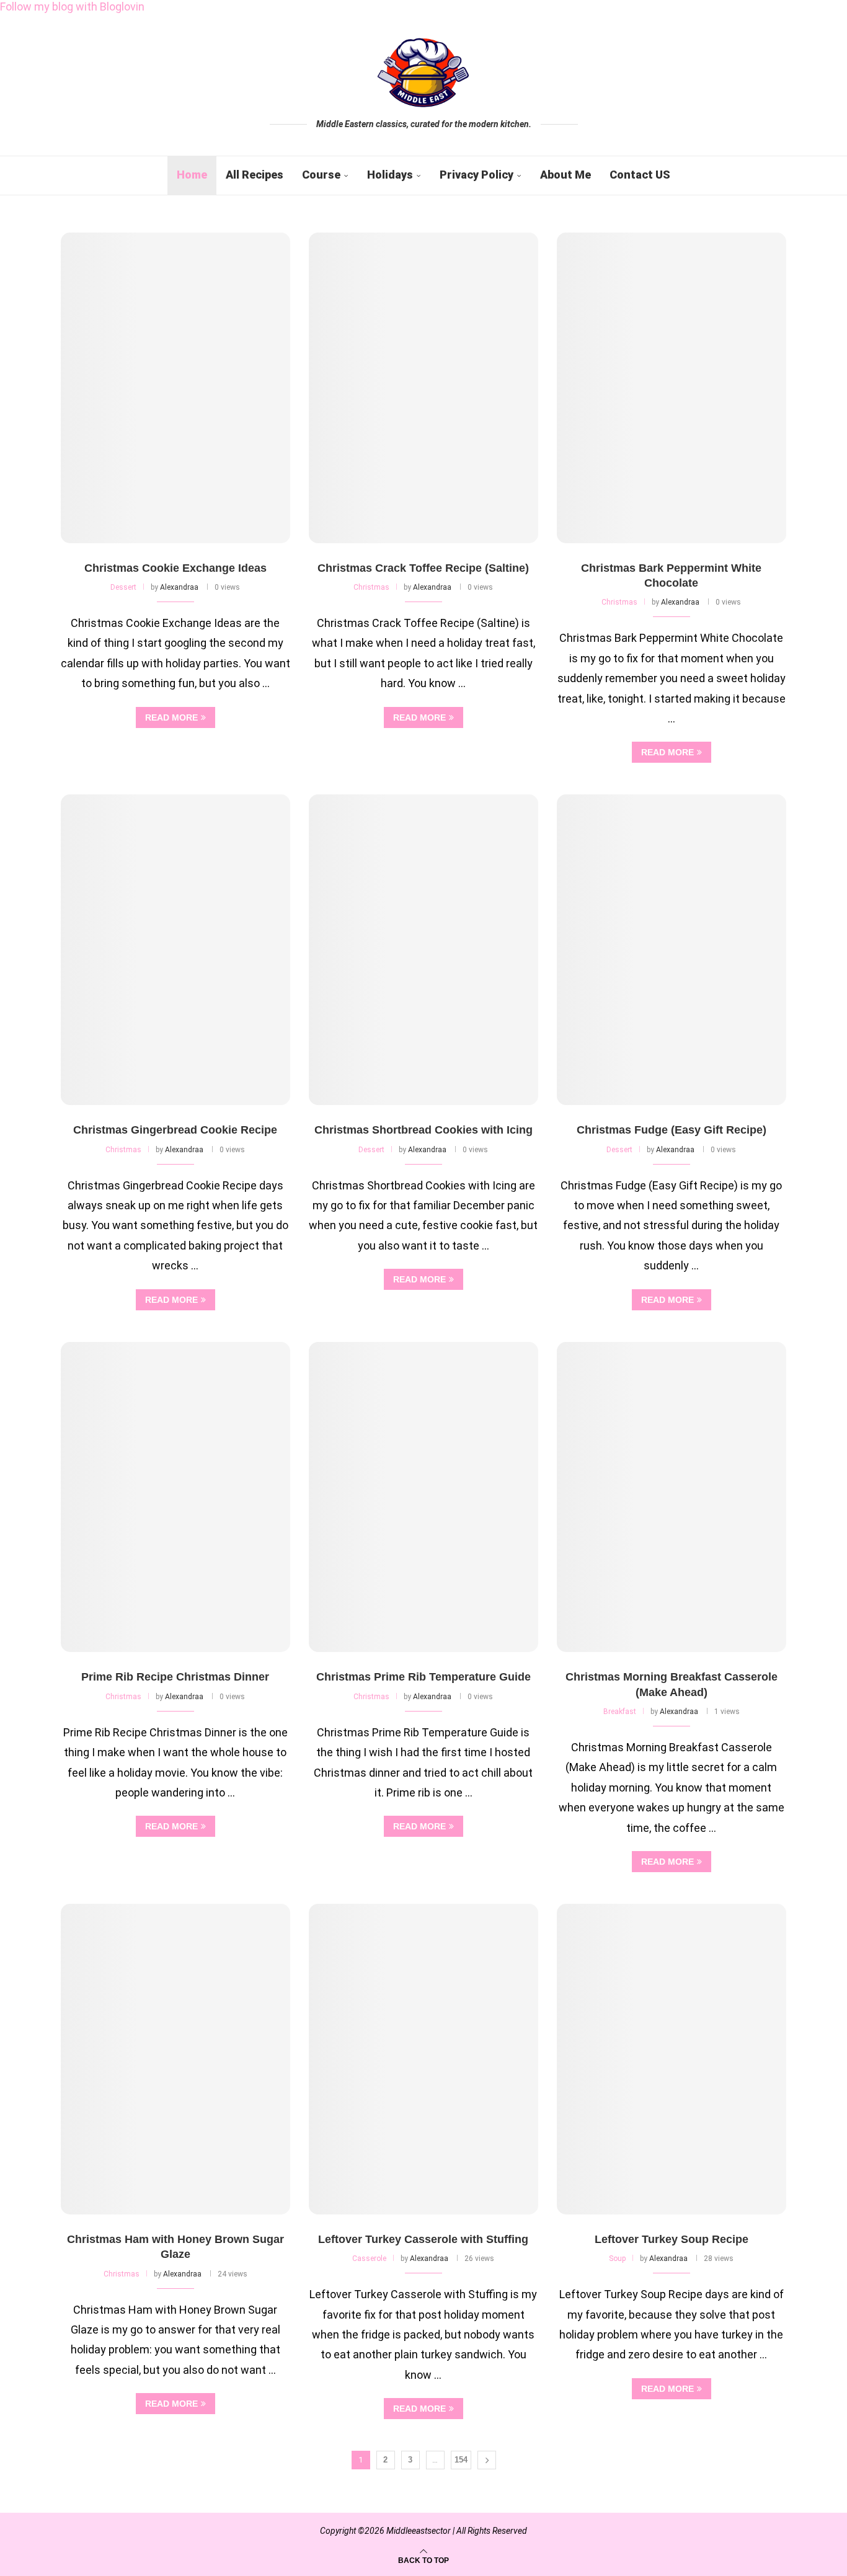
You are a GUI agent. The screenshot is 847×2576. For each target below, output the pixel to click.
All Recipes (255, 175)
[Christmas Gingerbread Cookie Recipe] (175, 950)
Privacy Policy (477, 175)
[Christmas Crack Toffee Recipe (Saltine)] (423, 388)
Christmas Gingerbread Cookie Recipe (175, 1130)
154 (461, 2460)
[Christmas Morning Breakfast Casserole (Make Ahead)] (672, 1497)
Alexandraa (179, 587)
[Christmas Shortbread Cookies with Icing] (423, 950)
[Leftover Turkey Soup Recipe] (672, 2059)
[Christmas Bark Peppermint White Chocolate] (672, 388)
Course (321, 175)
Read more (171, 717)
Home (192, 175)
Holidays (390, 175)
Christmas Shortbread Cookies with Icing (423, 1130)
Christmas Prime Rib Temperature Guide (423, 1677)
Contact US (640, 175)
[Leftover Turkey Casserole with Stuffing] (423, 2059)
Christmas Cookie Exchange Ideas (175, 568)
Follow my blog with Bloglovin (72, 7)
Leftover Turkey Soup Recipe (672, 2239)
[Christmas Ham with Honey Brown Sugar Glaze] (175, 2059)
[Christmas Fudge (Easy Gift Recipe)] (672, 950)
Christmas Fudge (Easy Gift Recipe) (672, 1130)
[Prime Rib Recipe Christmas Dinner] (175, 1497)
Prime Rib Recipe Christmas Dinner (175, 1677)
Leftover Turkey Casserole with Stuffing (423, 2239)
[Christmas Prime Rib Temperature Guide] (423, 1497)
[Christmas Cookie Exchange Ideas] (175, 388)
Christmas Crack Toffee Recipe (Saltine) (423, 568)
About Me (565, 175)
